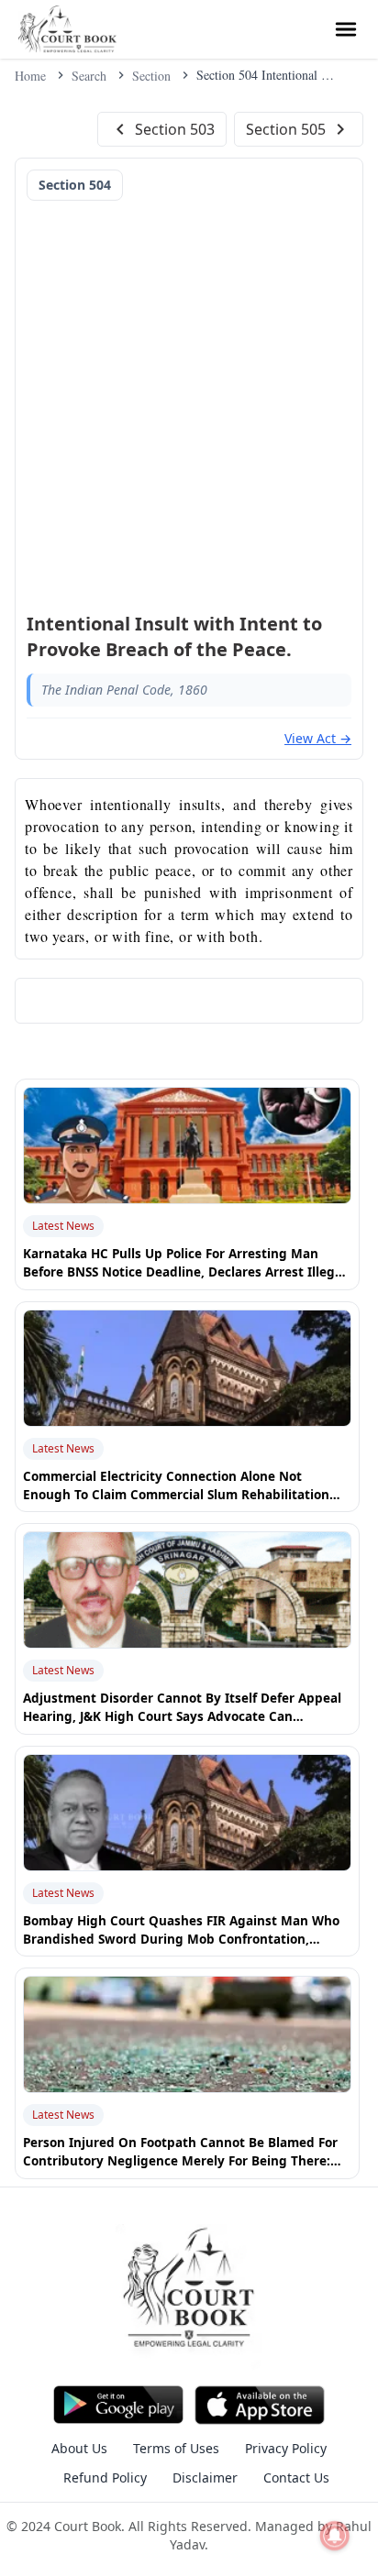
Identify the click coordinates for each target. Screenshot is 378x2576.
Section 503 (175, 129)
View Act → (318, 738)
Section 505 (286, 129)
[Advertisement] (189, 400)
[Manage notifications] (335, 2536)
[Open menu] (346, 29)
